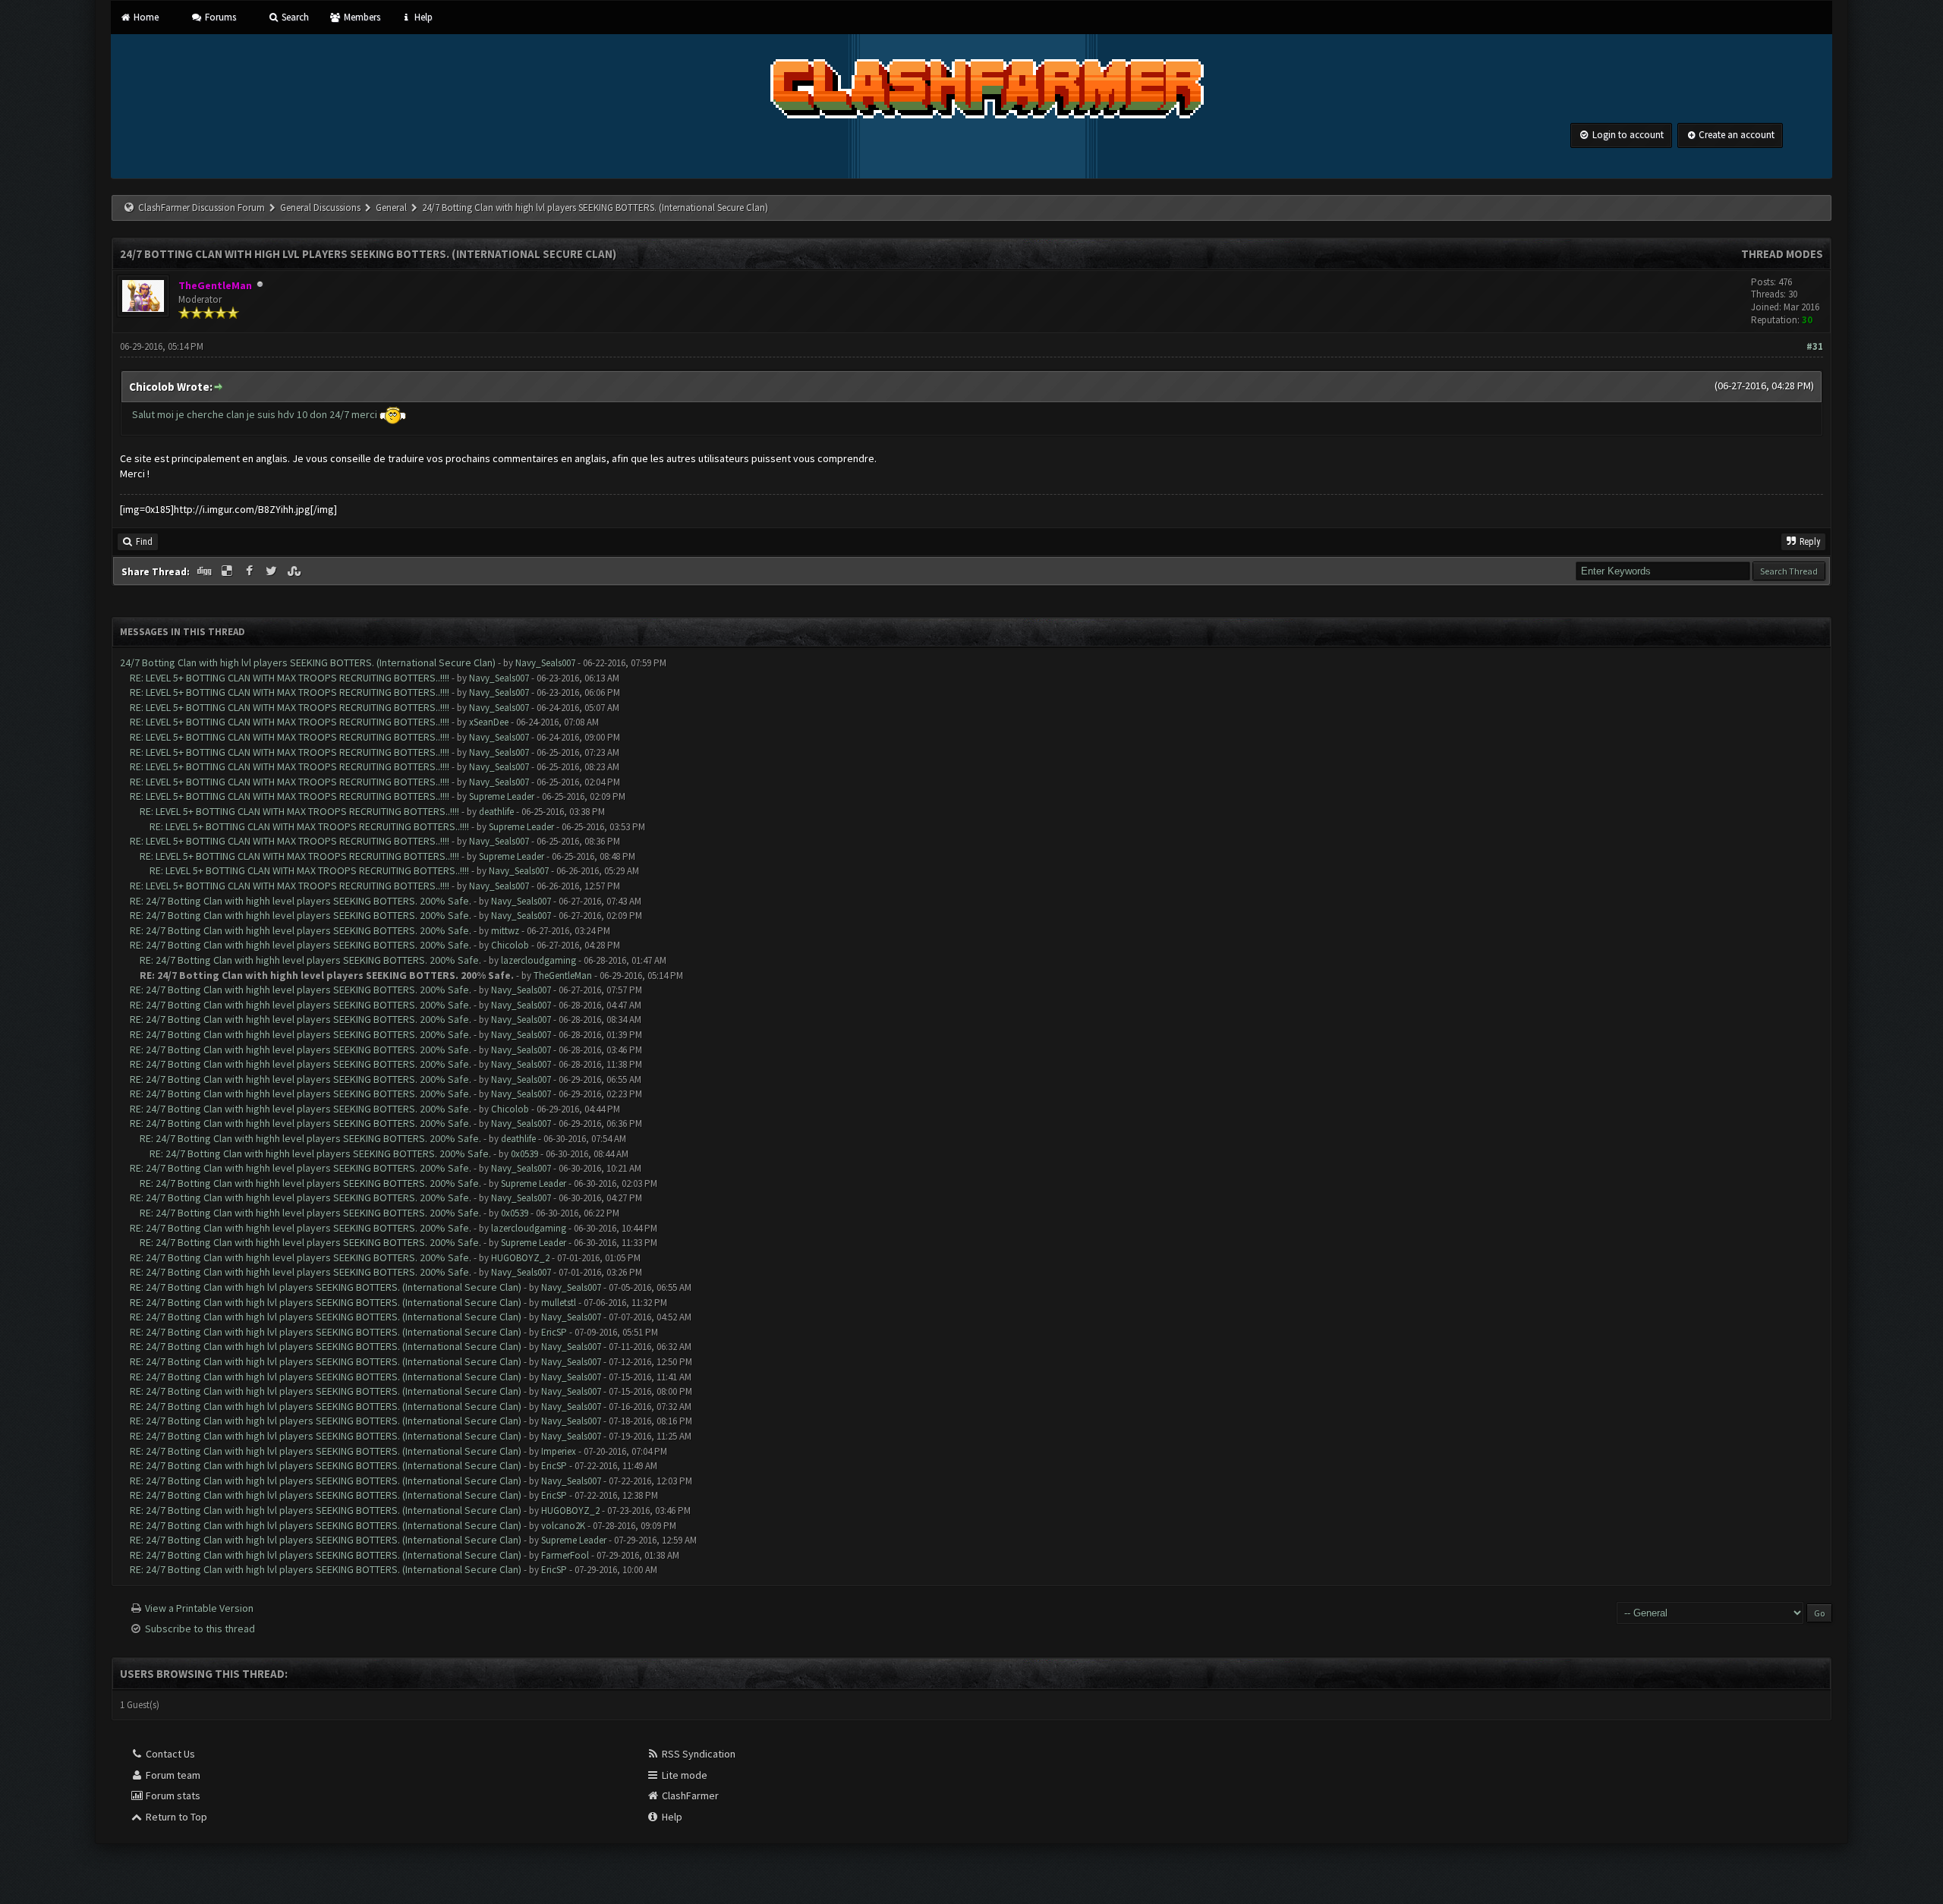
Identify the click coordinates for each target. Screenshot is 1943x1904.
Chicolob (510, 945)
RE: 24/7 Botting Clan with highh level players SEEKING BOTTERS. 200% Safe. (301, 901)
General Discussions (321, 208)
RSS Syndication (698, 1754)
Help (422, 17)
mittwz (505, 931)
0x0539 (524, 1154)
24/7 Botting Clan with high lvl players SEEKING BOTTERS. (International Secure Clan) (308, 662)
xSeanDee (489, 722)
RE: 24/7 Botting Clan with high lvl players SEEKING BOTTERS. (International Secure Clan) (326, 1287)
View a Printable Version (199, 1608)
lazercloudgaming (538, 960)
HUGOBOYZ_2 (520, 1258)
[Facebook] (250, 571)
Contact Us (169, 1754)
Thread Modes (1782, 254)
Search (294, 17)
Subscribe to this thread (200, 1629)
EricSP (554, 1332)
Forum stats (172, 1795)
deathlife (496, 812)
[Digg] (206, 571)
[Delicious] (228, 571)
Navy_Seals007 (545, 663)
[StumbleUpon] (295, 571)
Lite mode (683, 1775)
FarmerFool (565, 1555)
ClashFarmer (689, 1795)
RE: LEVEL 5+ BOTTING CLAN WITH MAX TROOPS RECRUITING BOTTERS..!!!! (290, 678)
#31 (1815, 346)
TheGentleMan (563, 976)
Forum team (172, 1775)
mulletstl (559, 1303)
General (392, 208)
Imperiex (559, 1451)
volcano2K (563, 1526)
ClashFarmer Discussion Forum (202, 208)
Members (361, 17)
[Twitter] (273, 571)
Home (145, 17)
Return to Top (175, 1817)
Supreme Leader (502, 796)
